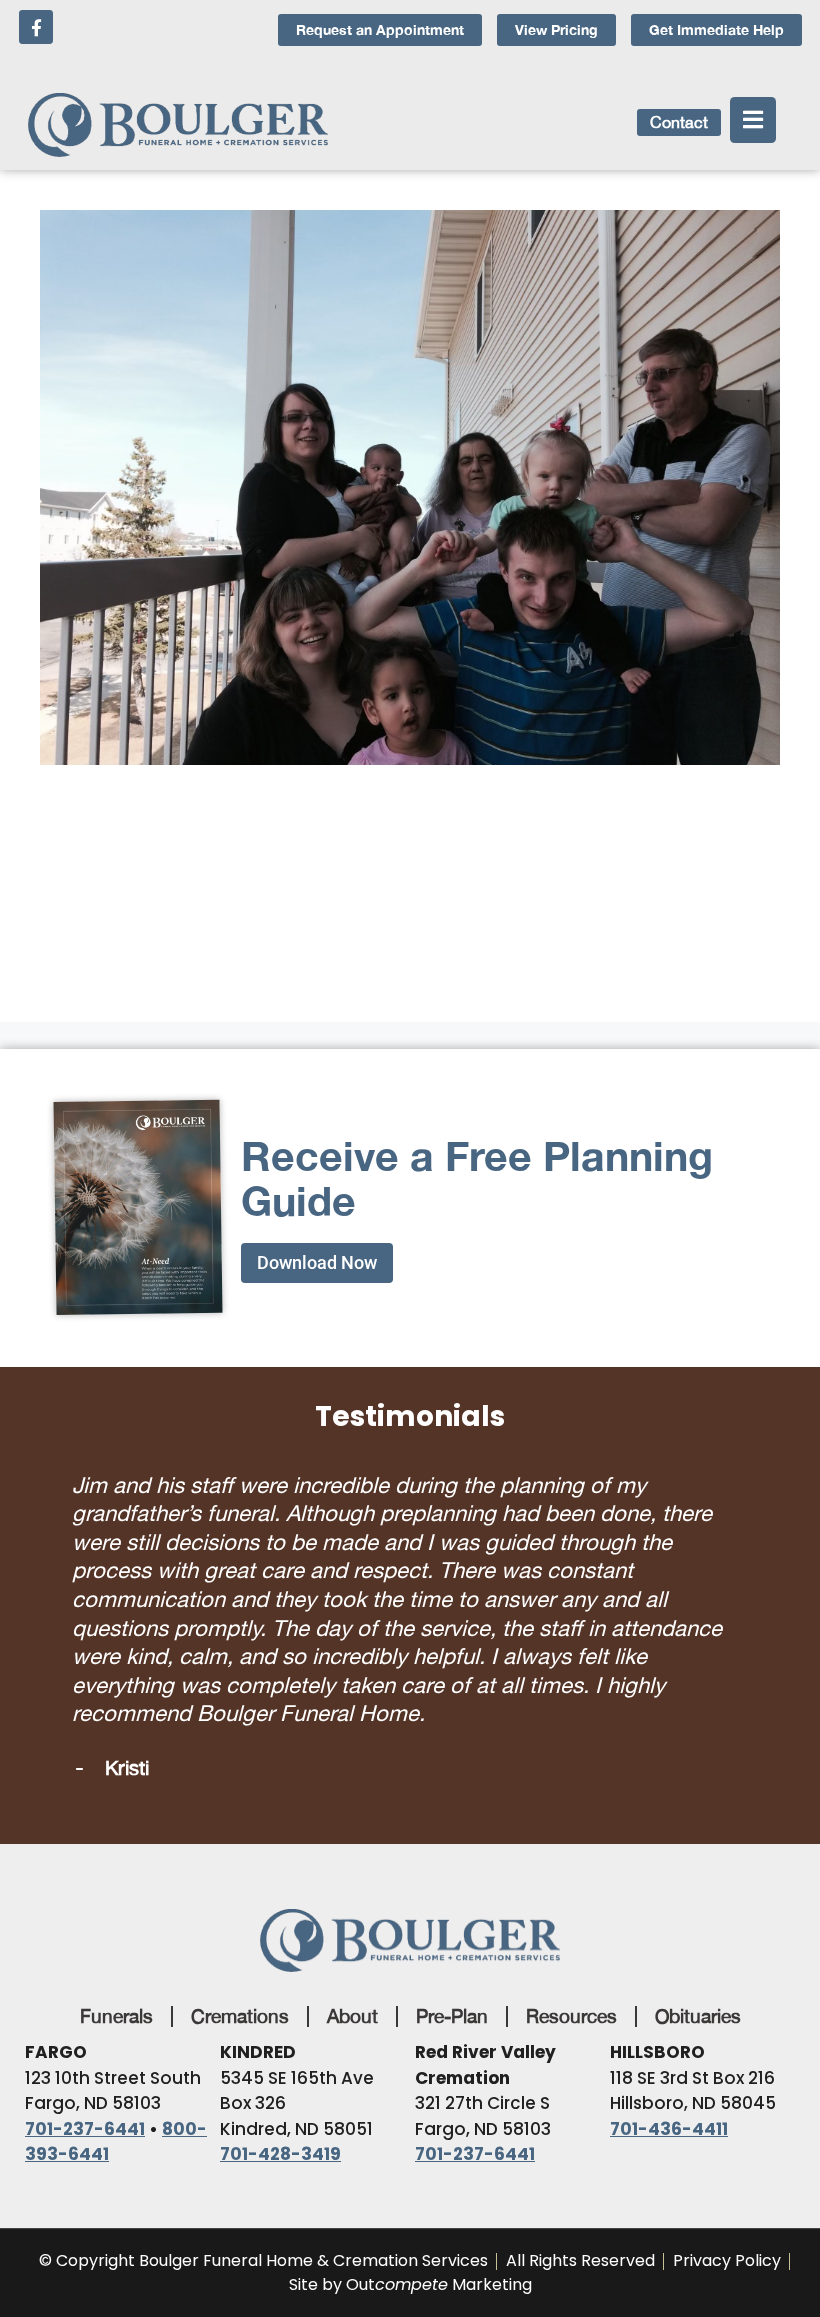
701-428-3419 (280, 2029)
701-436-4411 (669, 2004)
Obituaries (698, 1891)
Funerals (116, 1891)
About (352, 1891)
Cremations (240, 1891)
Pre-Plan (452, 1891)
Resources (571, 1891)
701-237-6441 (85, 2004)
